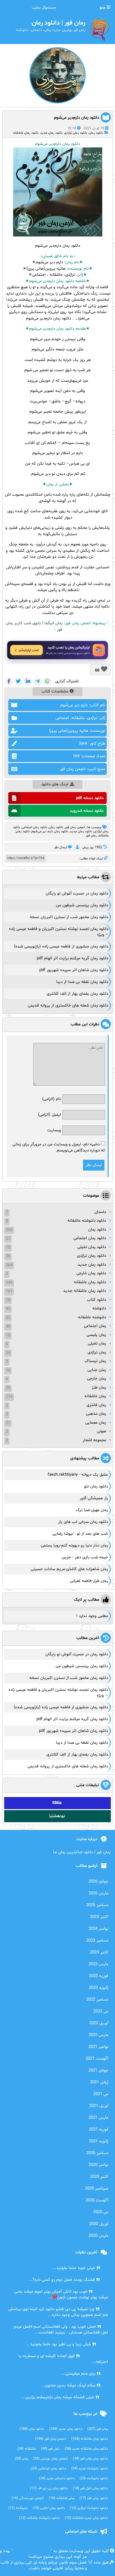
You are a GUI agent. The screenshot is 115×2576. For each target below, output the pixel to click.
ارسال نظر (61, 847)
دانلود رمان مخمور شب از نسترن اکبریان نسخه (69, 917)
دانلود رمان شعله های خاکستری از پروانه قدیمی (68, 1006)
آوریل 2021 (99, 2106)
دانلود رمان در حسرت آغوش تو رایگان (77, 894)
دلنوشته (99, 1308)
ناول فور (50, 2449)
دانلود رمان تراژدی (76, 133)
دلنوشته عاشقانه (92, 1317)
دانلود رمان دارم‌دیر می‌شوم (77, 118)
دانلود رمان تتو (96, 1486)
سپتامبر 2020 (97, 2189)
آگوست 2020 (97, 2200)
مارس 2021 (98, 2118)
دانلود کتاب (96, 1300)
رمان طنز (99, 1388)
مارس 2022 (98, 2035)
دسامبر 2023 (97, 1941)
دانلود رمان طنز (94, 2498)
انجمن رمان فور (75, 827)
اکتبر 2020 (99, 2177)
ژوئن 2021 (99, 2082)
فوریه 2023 (99, 1976)
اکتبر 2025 (99, 1917)
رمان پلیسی (96, 1335)
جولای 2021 (98, 2071)
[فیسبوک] (9, 681)
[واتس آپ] (47, 681)
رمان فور (91, 836)
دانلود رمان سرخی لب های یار (83, 1522)
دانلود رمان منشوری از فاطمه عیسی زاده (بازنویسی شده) (61, 947)
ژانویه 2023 (99, 1988)
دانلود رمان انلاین (49, 2508)
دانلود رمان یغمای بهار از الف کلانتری (77, 994)
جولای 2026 (98, 1882)
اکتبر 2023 (99, 1952)
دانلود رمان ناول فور (90, 2488)
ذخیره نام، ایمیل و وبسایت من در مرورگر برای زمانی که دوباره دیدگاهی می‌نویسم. (59, 1148)
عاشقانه (27, 2449)
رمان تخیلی (97, 1344)
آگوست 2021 (97, 2059)
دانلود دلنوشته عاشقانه (87, 1221)
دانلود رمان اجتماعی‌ (34, 827)
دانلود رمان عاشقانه (26, 133)
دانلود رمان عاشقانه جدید (85, 1291)
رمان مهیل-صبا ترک (92, 1510)
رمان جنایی (97, 1370)
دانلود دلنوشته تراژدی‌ (89, 2508)
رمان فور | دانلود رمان (32, 2551)
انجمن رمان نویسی (50, 2459)
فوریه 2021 (99, 2130)
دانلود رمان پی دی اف (49, 2488)
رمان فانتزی (96, 1405)
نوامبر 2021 (98, 2047)
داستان (100, 1212)
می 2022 (101, 2011)
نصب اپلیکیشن (29, 650)
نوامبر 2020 (98, 2165)
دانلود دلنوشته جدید (90, 2469)
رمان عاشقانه (95, 1396)
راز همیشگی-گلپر (94, 1498)
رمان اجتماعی (95, 1326)
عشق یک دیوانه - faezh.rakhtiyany (78, 1475)
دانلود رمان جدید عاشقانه (86, 2518)
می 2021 (101, 2094)
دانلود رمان (96, 133)
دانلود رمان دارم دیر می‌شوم (50, 831)
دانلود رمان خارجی (91, 1273)
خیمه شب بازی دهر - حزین (85, 1557)
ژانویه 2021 (99, 2141)
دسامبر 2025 (97, 1905)
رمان (69, 262)
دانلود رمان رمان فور (90, 2459)
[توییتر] (19, 681)
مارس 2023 (98, 1964)
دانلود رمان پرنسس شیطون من (82, 905)
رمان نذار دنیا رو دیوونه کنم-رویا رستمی (74, 1546)
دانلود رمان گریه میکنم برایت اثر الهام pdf (73, 958)
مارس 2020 (98, 2236)
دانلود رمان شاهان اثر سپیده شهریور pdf (74, 970)
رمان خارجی (96, 1379)
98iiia (57, 1803)
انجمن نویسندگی (28, 2498)
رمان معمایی (96, 1423)
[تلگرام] (38, 681)
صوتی (101, 1431)
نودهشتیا (57, 1816)
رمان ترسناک (95, 1361)
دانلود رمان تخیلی (92, 1247)
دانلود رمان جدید (51, 133)
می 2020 (101, 2212)
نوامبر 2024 (98, 1929)
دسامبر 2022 (97, 2000)
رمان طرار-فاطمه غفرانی (89, 1581)
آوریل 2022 (99, 2023)
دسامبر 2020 (97, 2153)
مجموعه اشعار (94, 1440)
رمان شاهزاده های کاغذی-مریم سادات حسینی (69, 1569)
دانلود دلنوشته (94, 2479)
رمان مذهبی (96, 1414)
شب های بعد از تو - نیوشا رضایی (80, 1534)
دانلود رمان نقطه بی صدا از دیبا (82, 982)
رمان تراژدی (97, 1352)
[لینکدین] (28, 681)
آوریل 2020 (99, 2224)
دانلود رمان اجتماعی (90, 1238)
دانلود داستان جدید (57, 2479)
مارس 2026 (98, 1893)
